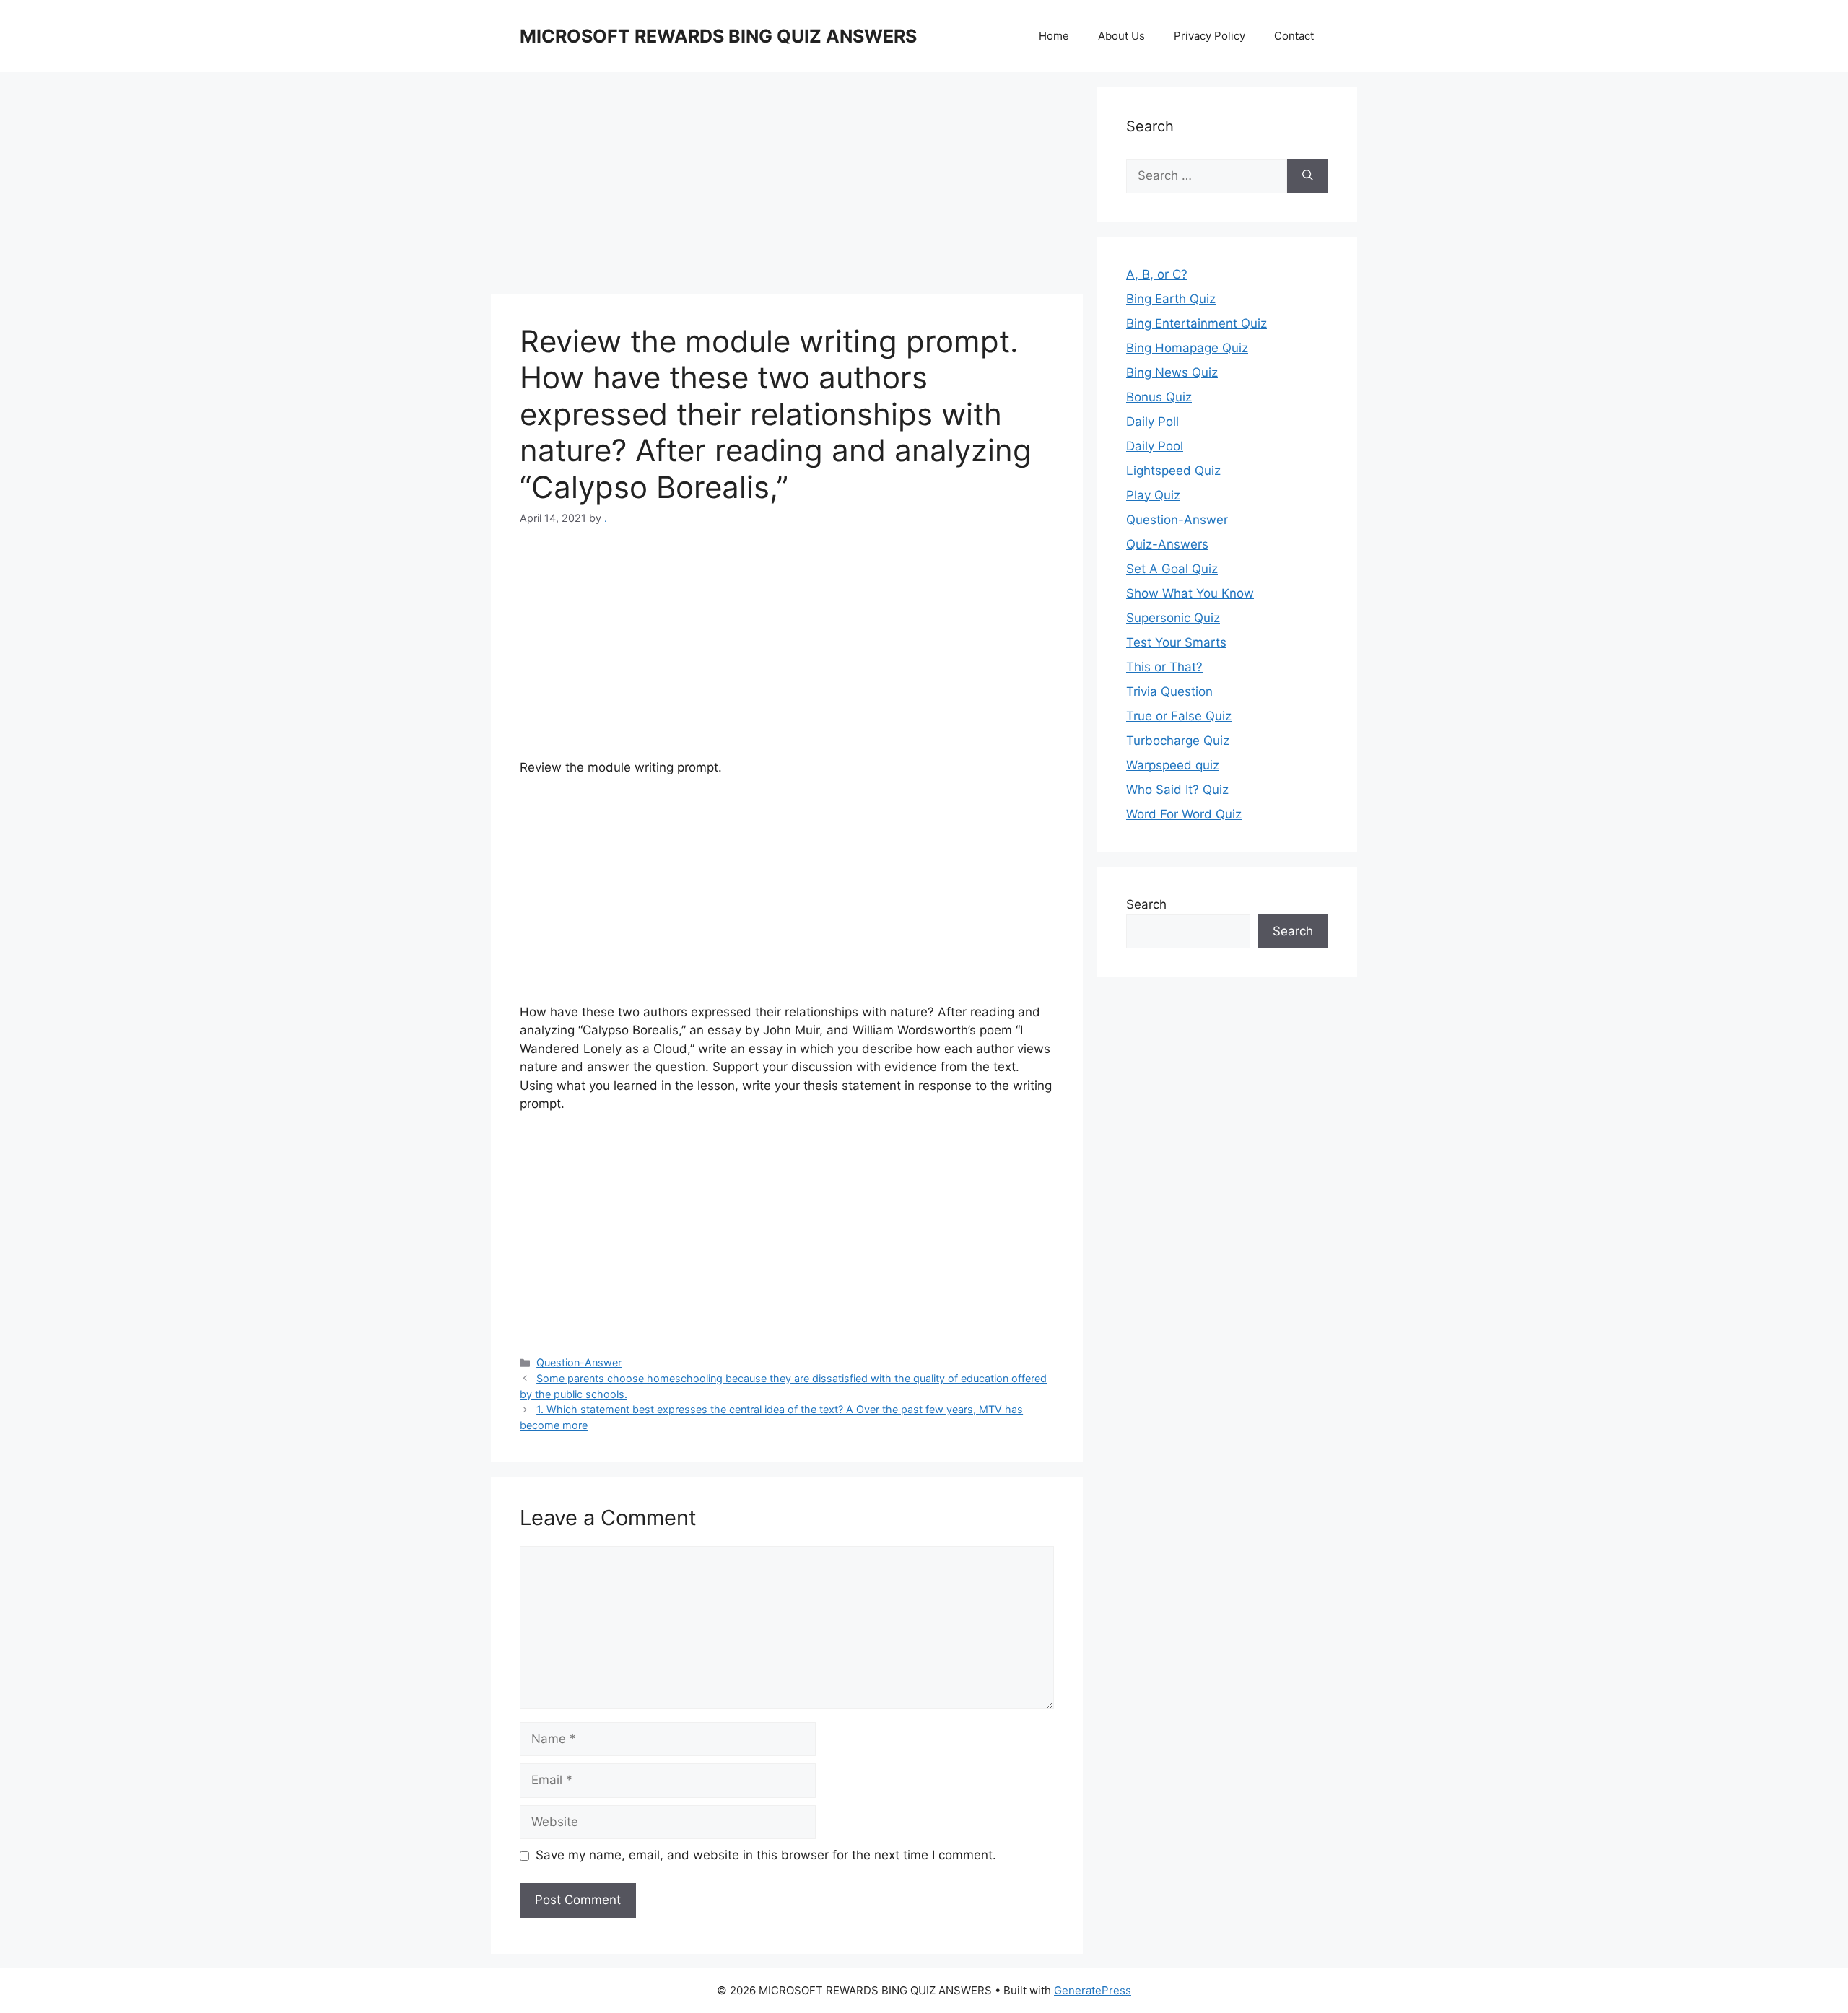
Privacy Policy (1210, 36)
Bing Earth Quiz (1171, 299)
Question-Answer (579, 1362)
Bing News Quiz (1172, 372)
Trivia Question (1169, 691)
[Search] (1308, 176)
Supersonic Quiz (1173, 618)
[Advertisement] (787, 188)
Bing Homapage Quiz (1187, 348)
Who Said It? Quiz (1177, 790)
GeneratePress (1093, 1990)
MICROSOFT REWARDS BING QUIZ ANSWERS (718, 36)
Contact (1294, 36)
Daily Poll (1152, 422)
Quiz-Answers (1167, 544)
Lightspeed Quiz (1173, 471)
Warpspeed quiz (1173, 765)
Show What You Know (1190, 593)
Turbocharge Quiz (1178, 741)
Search (1146, 904)
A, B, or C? (1157, 274)
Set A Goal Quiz (1172, 569)
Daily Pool (1155, 446)
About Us (1121, 36)
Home (1054, 36)
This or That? (1164, 667)
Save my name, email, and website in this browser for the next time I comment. (766, 1855)
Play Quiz (1153, 495)
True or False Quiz (1179, 716)
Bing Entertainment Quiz (1197, 323)
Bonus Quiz (1159, 397)
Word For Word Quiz (1184, 814)
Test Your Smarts (1176, 642)
